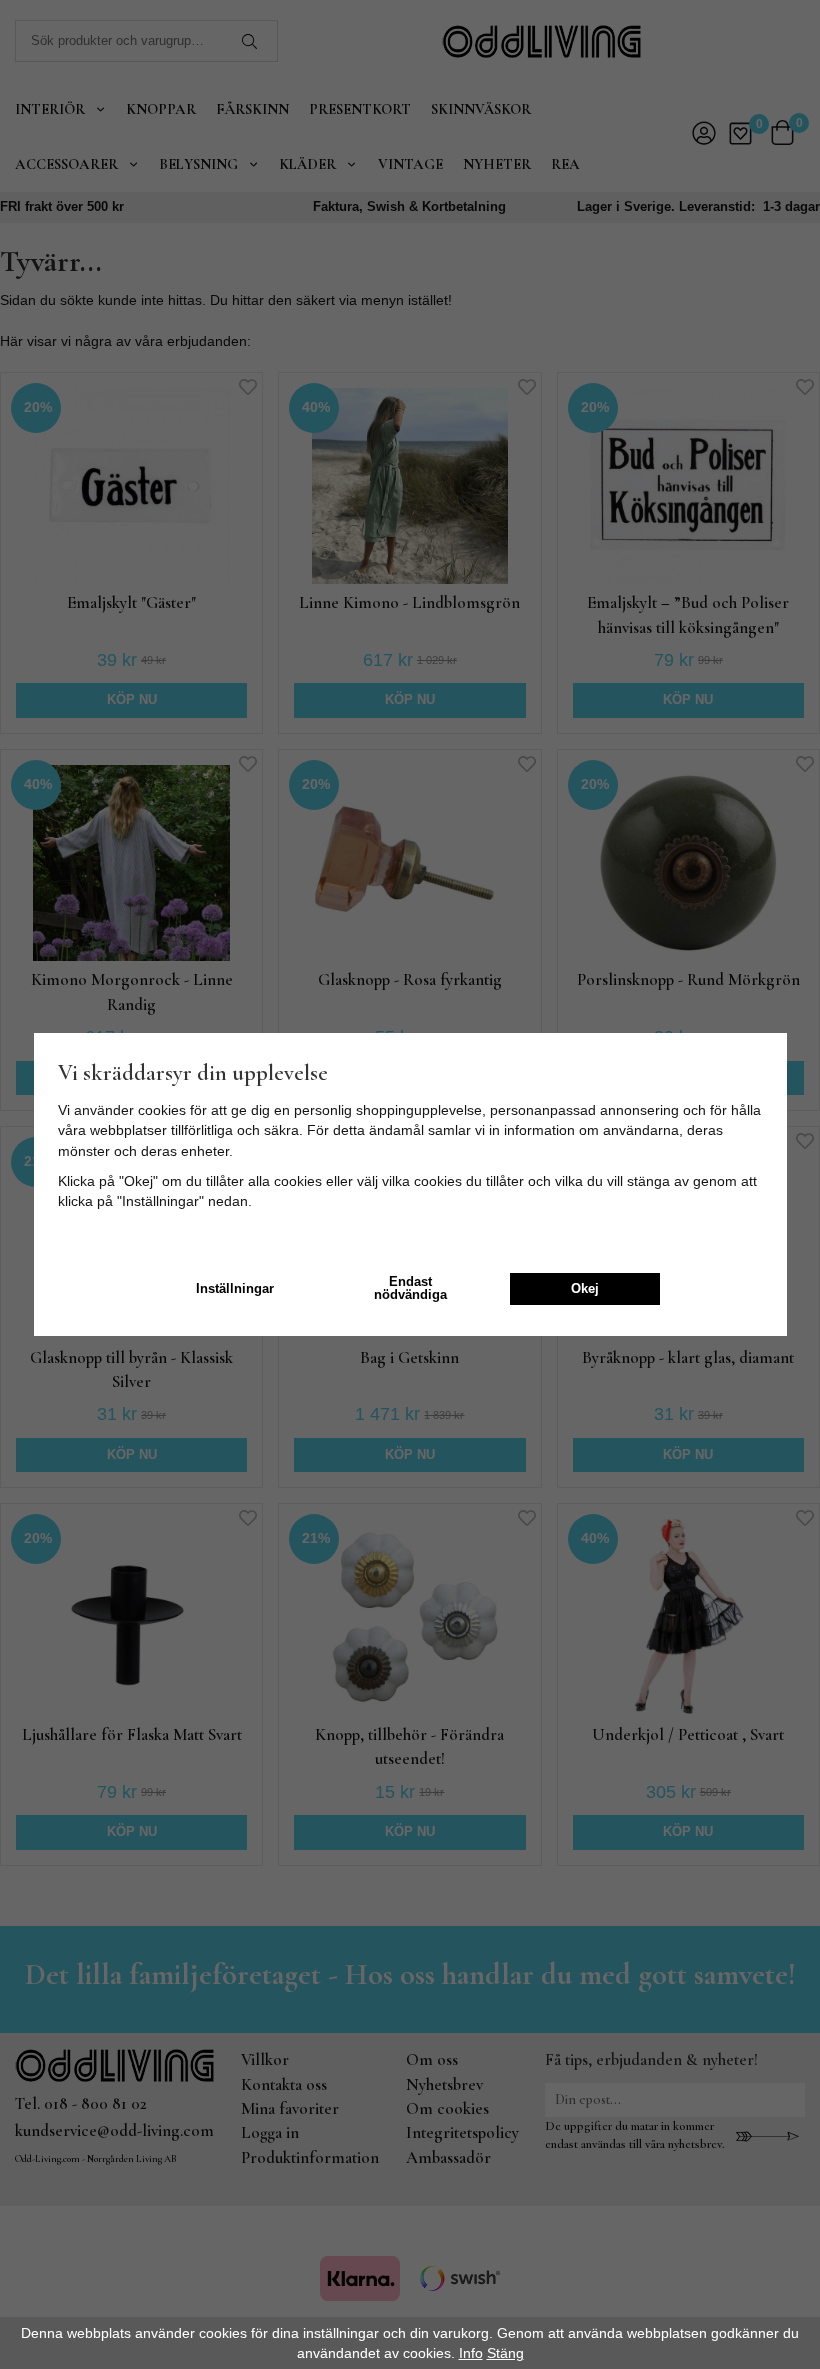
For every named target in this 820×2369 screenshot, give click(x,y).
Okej (585, 1289)
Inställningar (235, 1289)
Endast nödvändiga (410, 1288)
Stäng (505, 2353)
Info (471, 2353)
